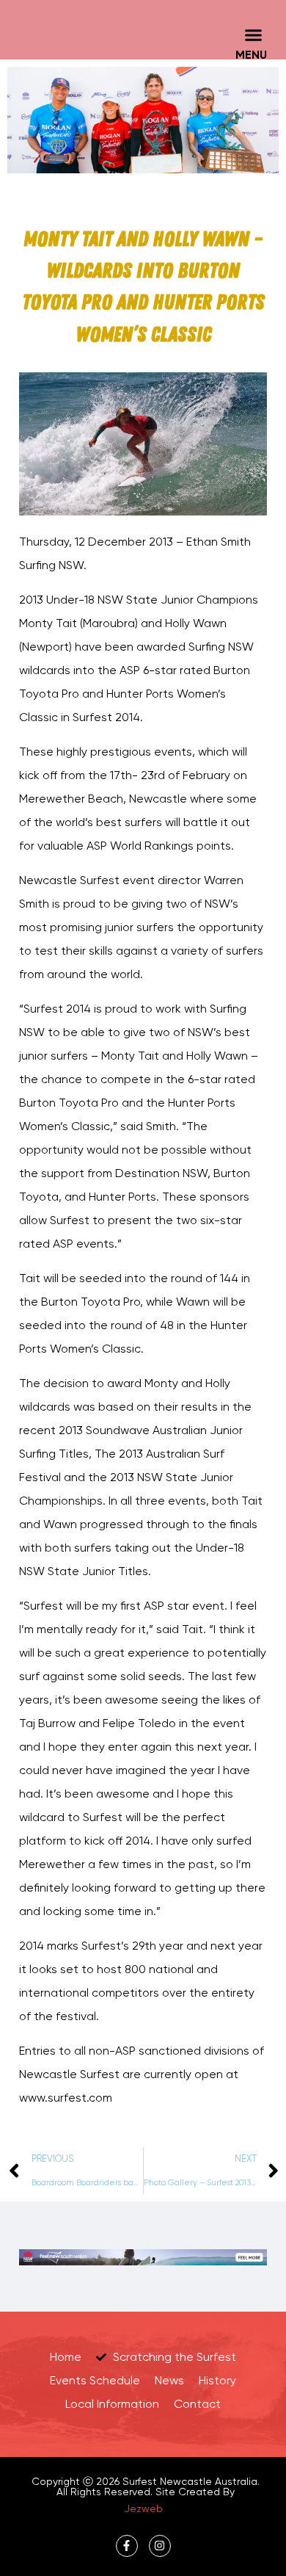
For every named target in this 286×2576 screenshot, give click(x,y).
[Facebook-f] (127, 2546)
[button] (253, 35)
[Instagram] (160, 2546)
